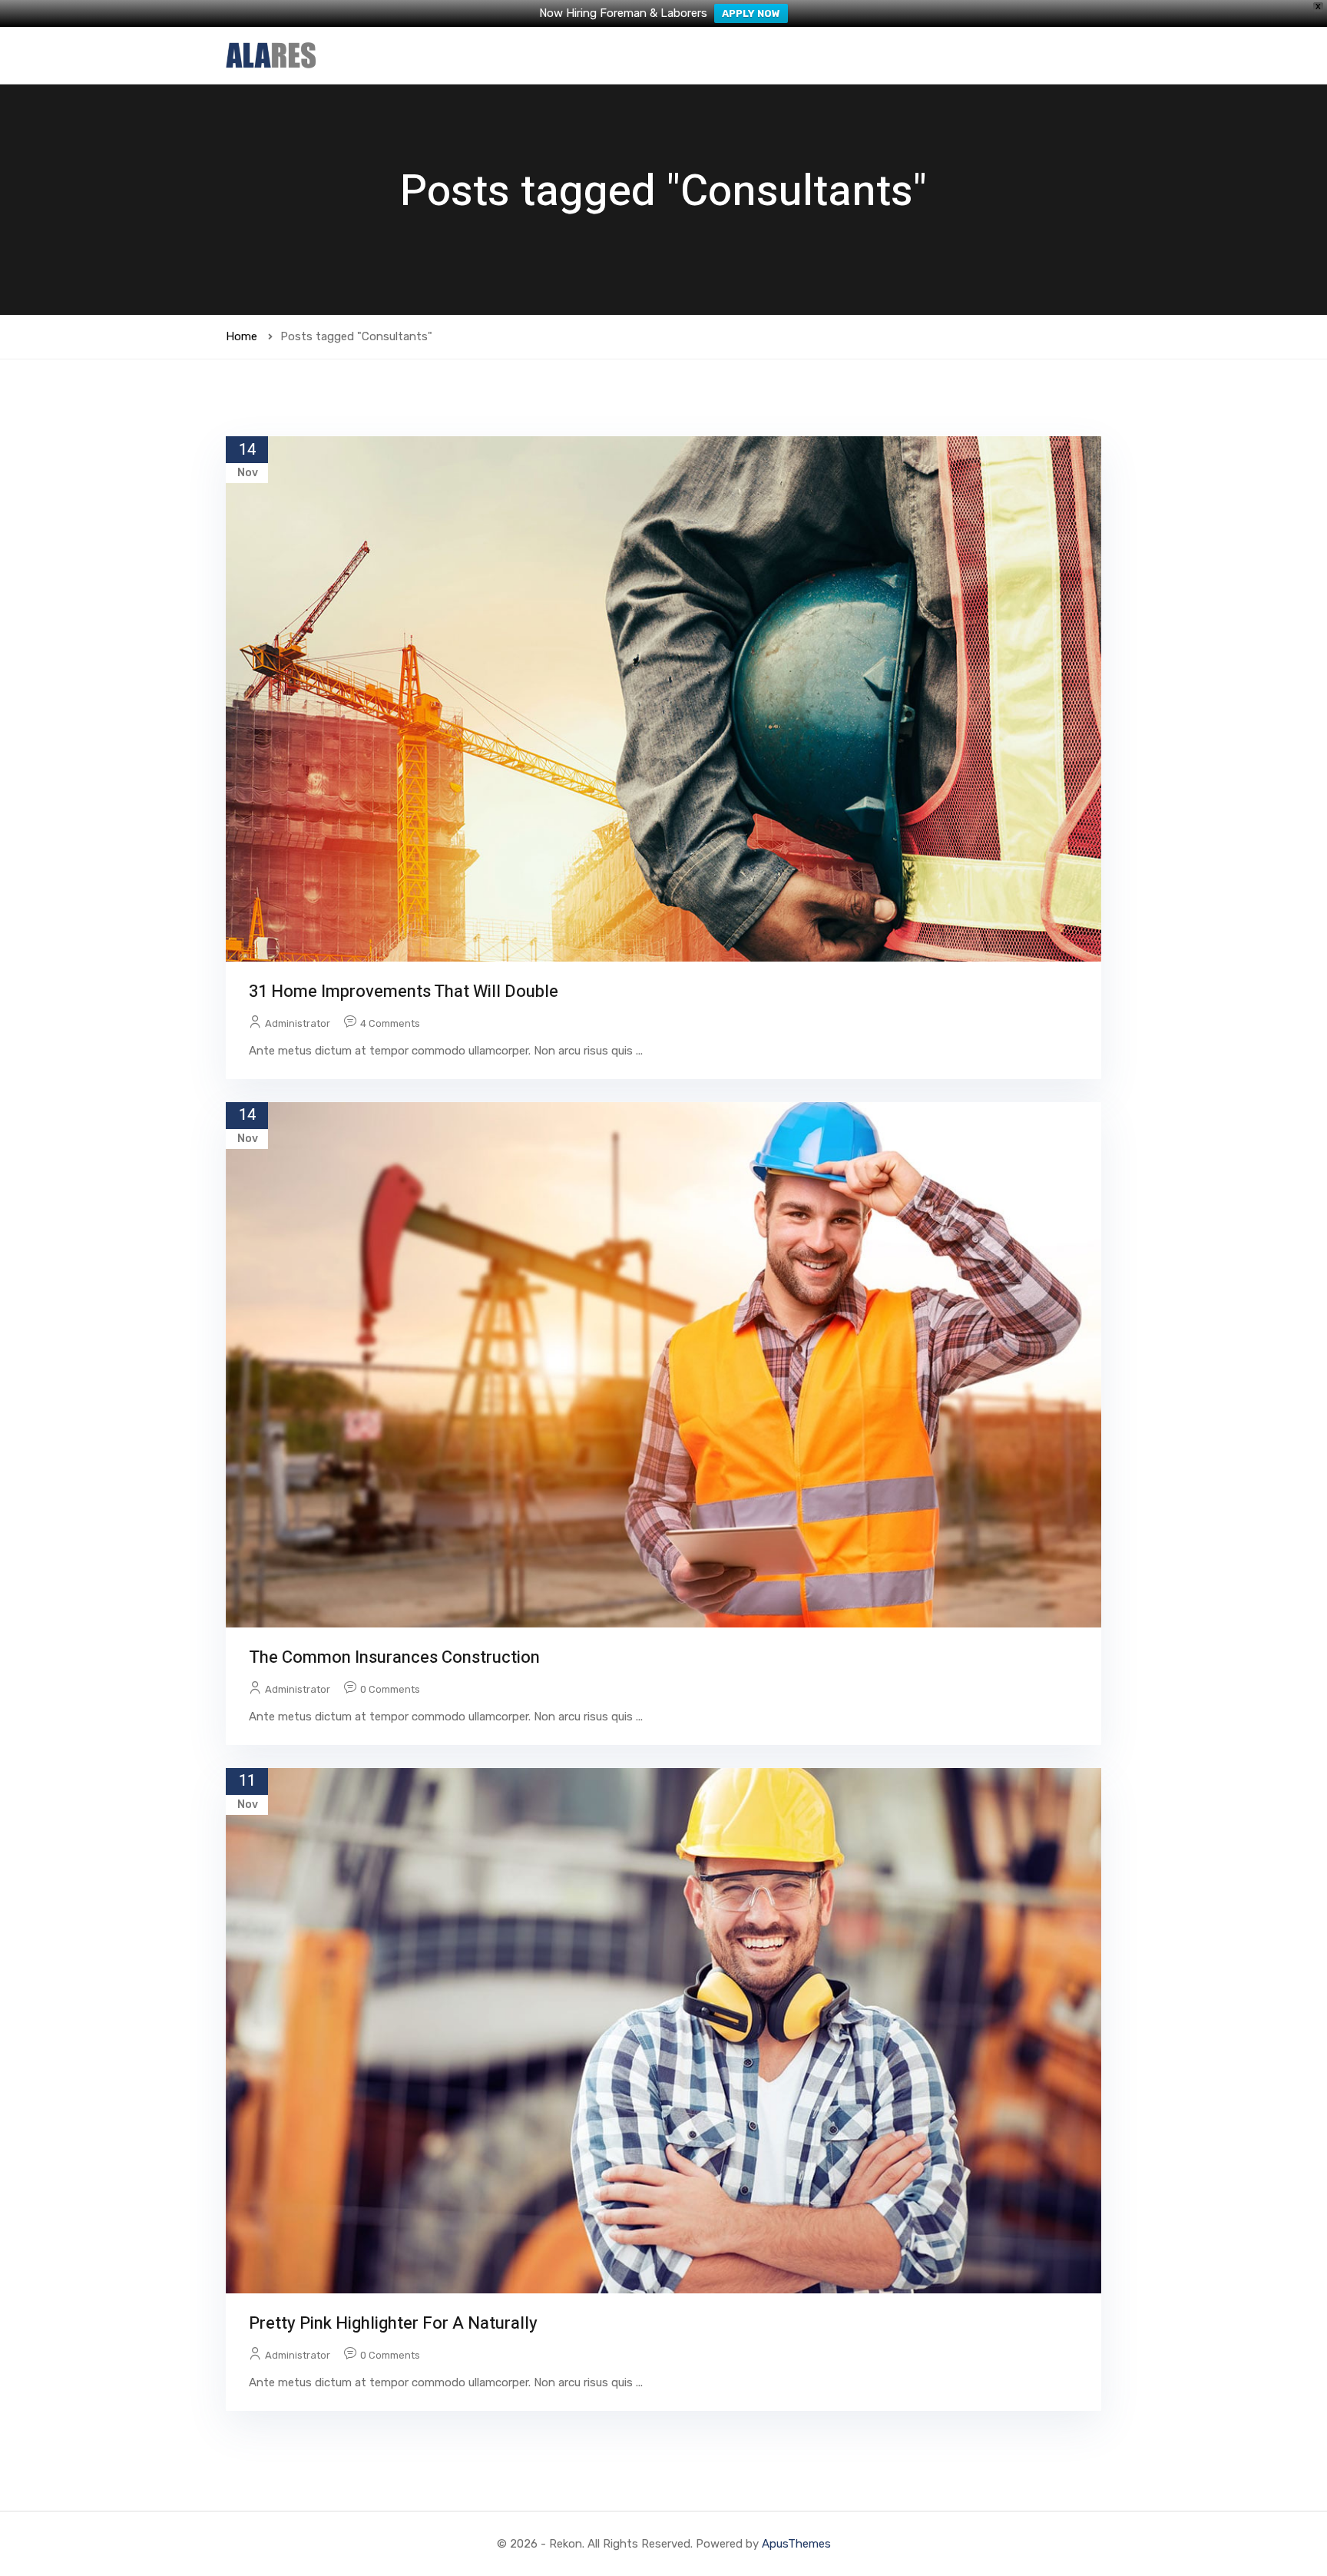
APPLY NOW (751, 13)
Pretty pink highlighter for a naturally (393, 2323)
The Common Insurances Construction (394, 1657)
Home (242, 336)
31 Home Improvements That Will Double (404, 992)
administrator (298, 1023)
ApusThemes (796, 2544)
